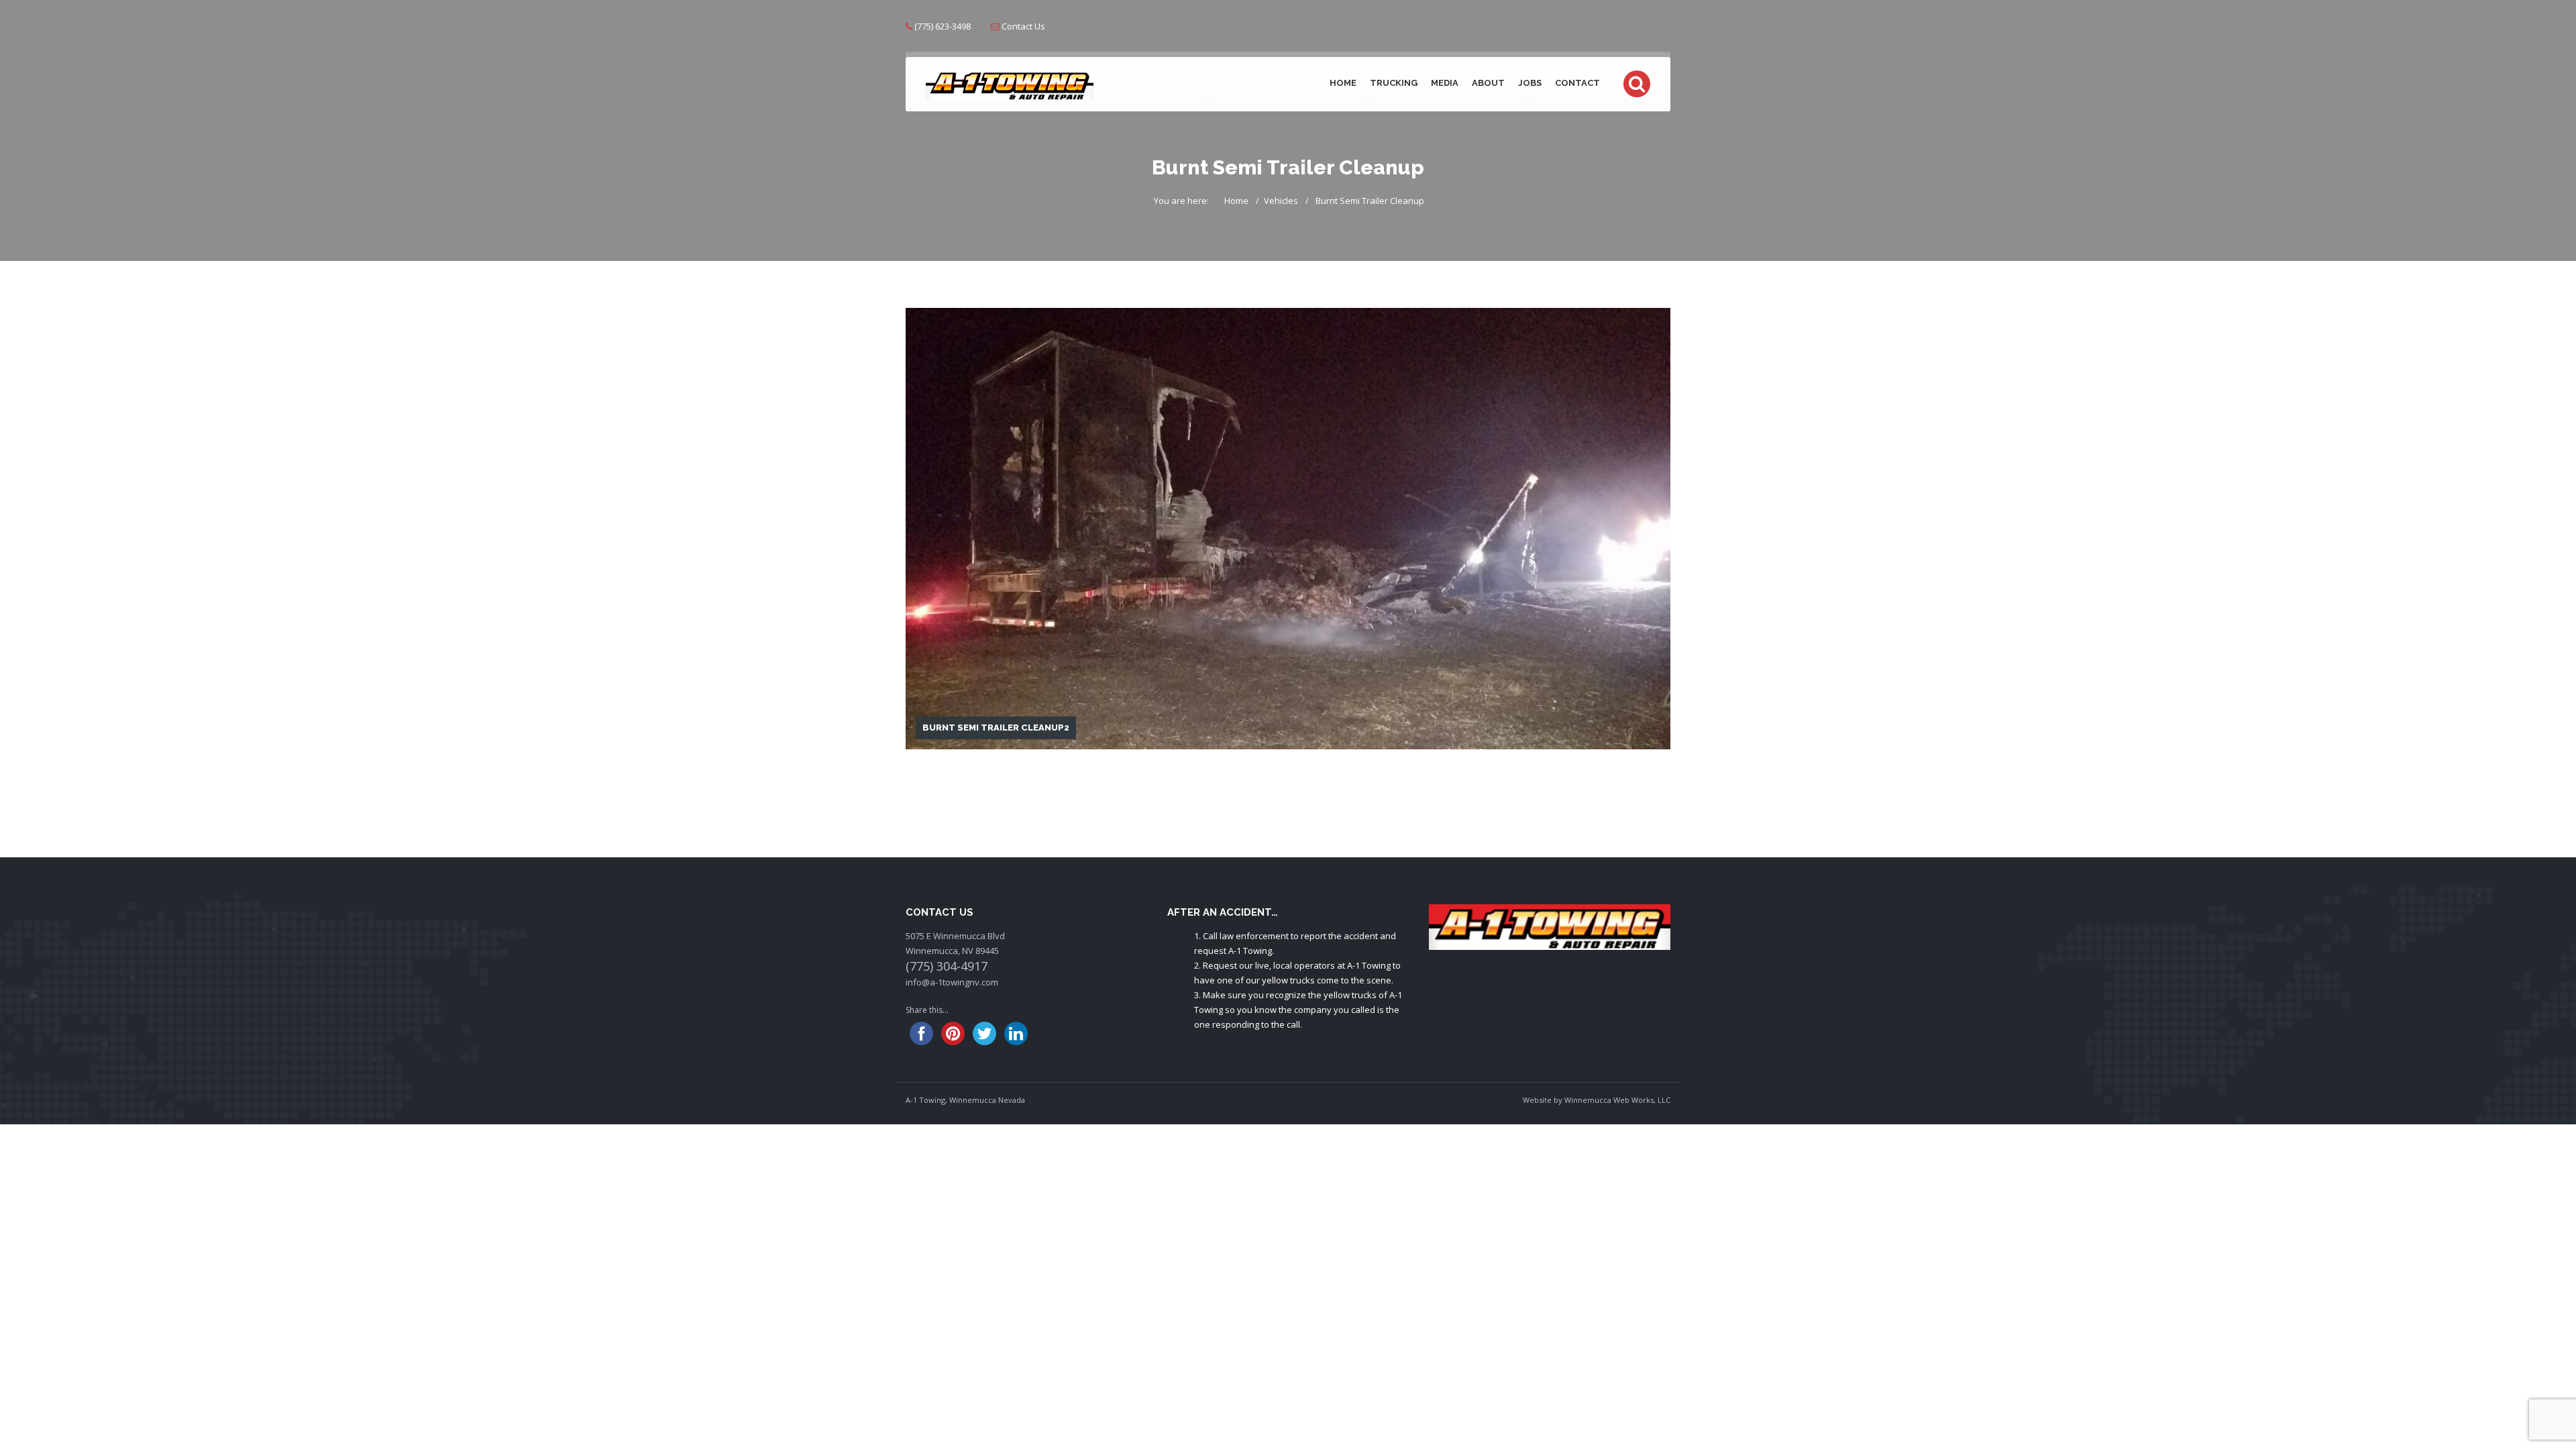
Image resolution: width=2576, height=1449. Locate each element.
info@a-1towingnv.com (952, 982)
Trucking (1394, 83)
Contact (1577, 83)
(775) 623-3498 (943, 26)
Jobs (1530, 83)
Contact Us (1023, 26)
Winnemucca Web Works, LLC (1617, 1100)
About (1488, 83)
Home (1343, 83)
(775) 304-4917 (947, 966)
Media (1445, 83)
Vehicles (1281, 201)
